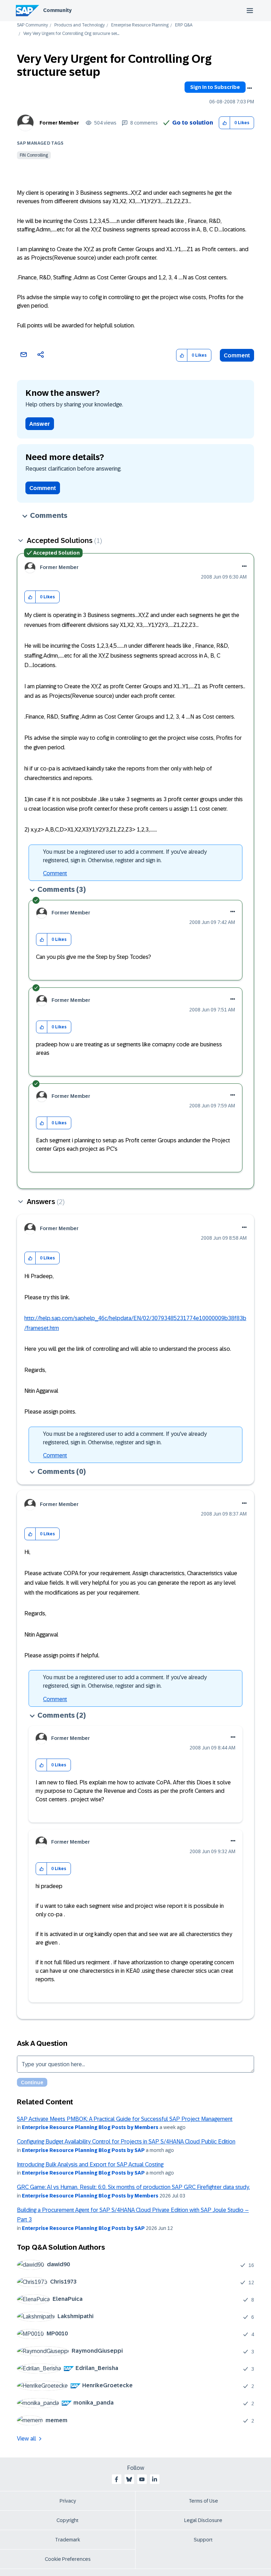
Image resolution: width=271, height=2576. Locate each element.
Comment (237, 355)
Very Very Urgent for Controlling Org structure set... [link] (71, 34)
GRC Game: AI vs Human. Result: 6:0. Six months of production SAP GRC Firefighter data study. (133, 2187)
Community (57, 10)
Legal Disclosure (203, 2520)
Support (203, 2540)
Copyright (68, 2520)
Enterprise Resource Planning (140, 25)
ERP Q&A (184, 25)
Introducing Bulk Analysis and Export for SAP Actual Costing (90, 2164)
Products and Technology (80, 25)
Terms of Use (203, 2501)
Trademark (68, 2540)
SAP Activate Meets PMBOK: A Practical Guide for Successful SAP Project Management (125, 2119)
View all (26, 2439)
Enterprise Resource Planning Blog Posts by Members (90, 2127)
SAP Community (32, 25)
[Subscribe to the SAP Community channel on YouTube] (142, 2479)
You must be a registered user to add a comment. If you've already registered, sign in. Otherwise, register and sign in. (125, 856)
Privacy (68, 2501)
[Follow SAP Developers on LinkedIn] (155, 2479)
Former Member (59, 123)
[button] (225, 123)
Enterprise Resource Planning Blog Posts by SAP (83, 2150)
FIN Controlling (34, 155)
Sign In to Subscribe (215, 87)
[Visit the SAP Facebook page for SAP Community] (116, 2479)
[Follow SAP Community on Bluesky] (129, 2479)
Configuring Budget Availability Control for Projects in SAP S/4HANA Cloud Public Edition (126, 2142)
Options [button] (249, 88)
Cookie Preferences (68, 2559)
